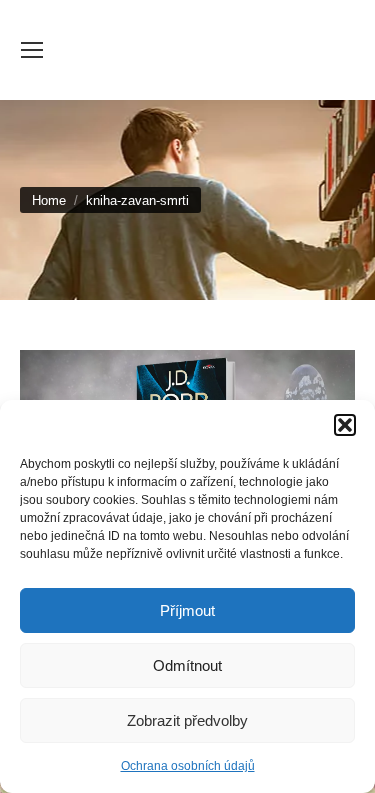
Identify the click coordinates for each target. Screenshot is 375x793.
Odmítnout (187, 665)
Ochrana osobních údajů (188, 766)
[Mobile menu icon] (32, 50)
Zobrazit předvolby (187, 720)
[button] (345, 425)
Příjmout (187, 610)
